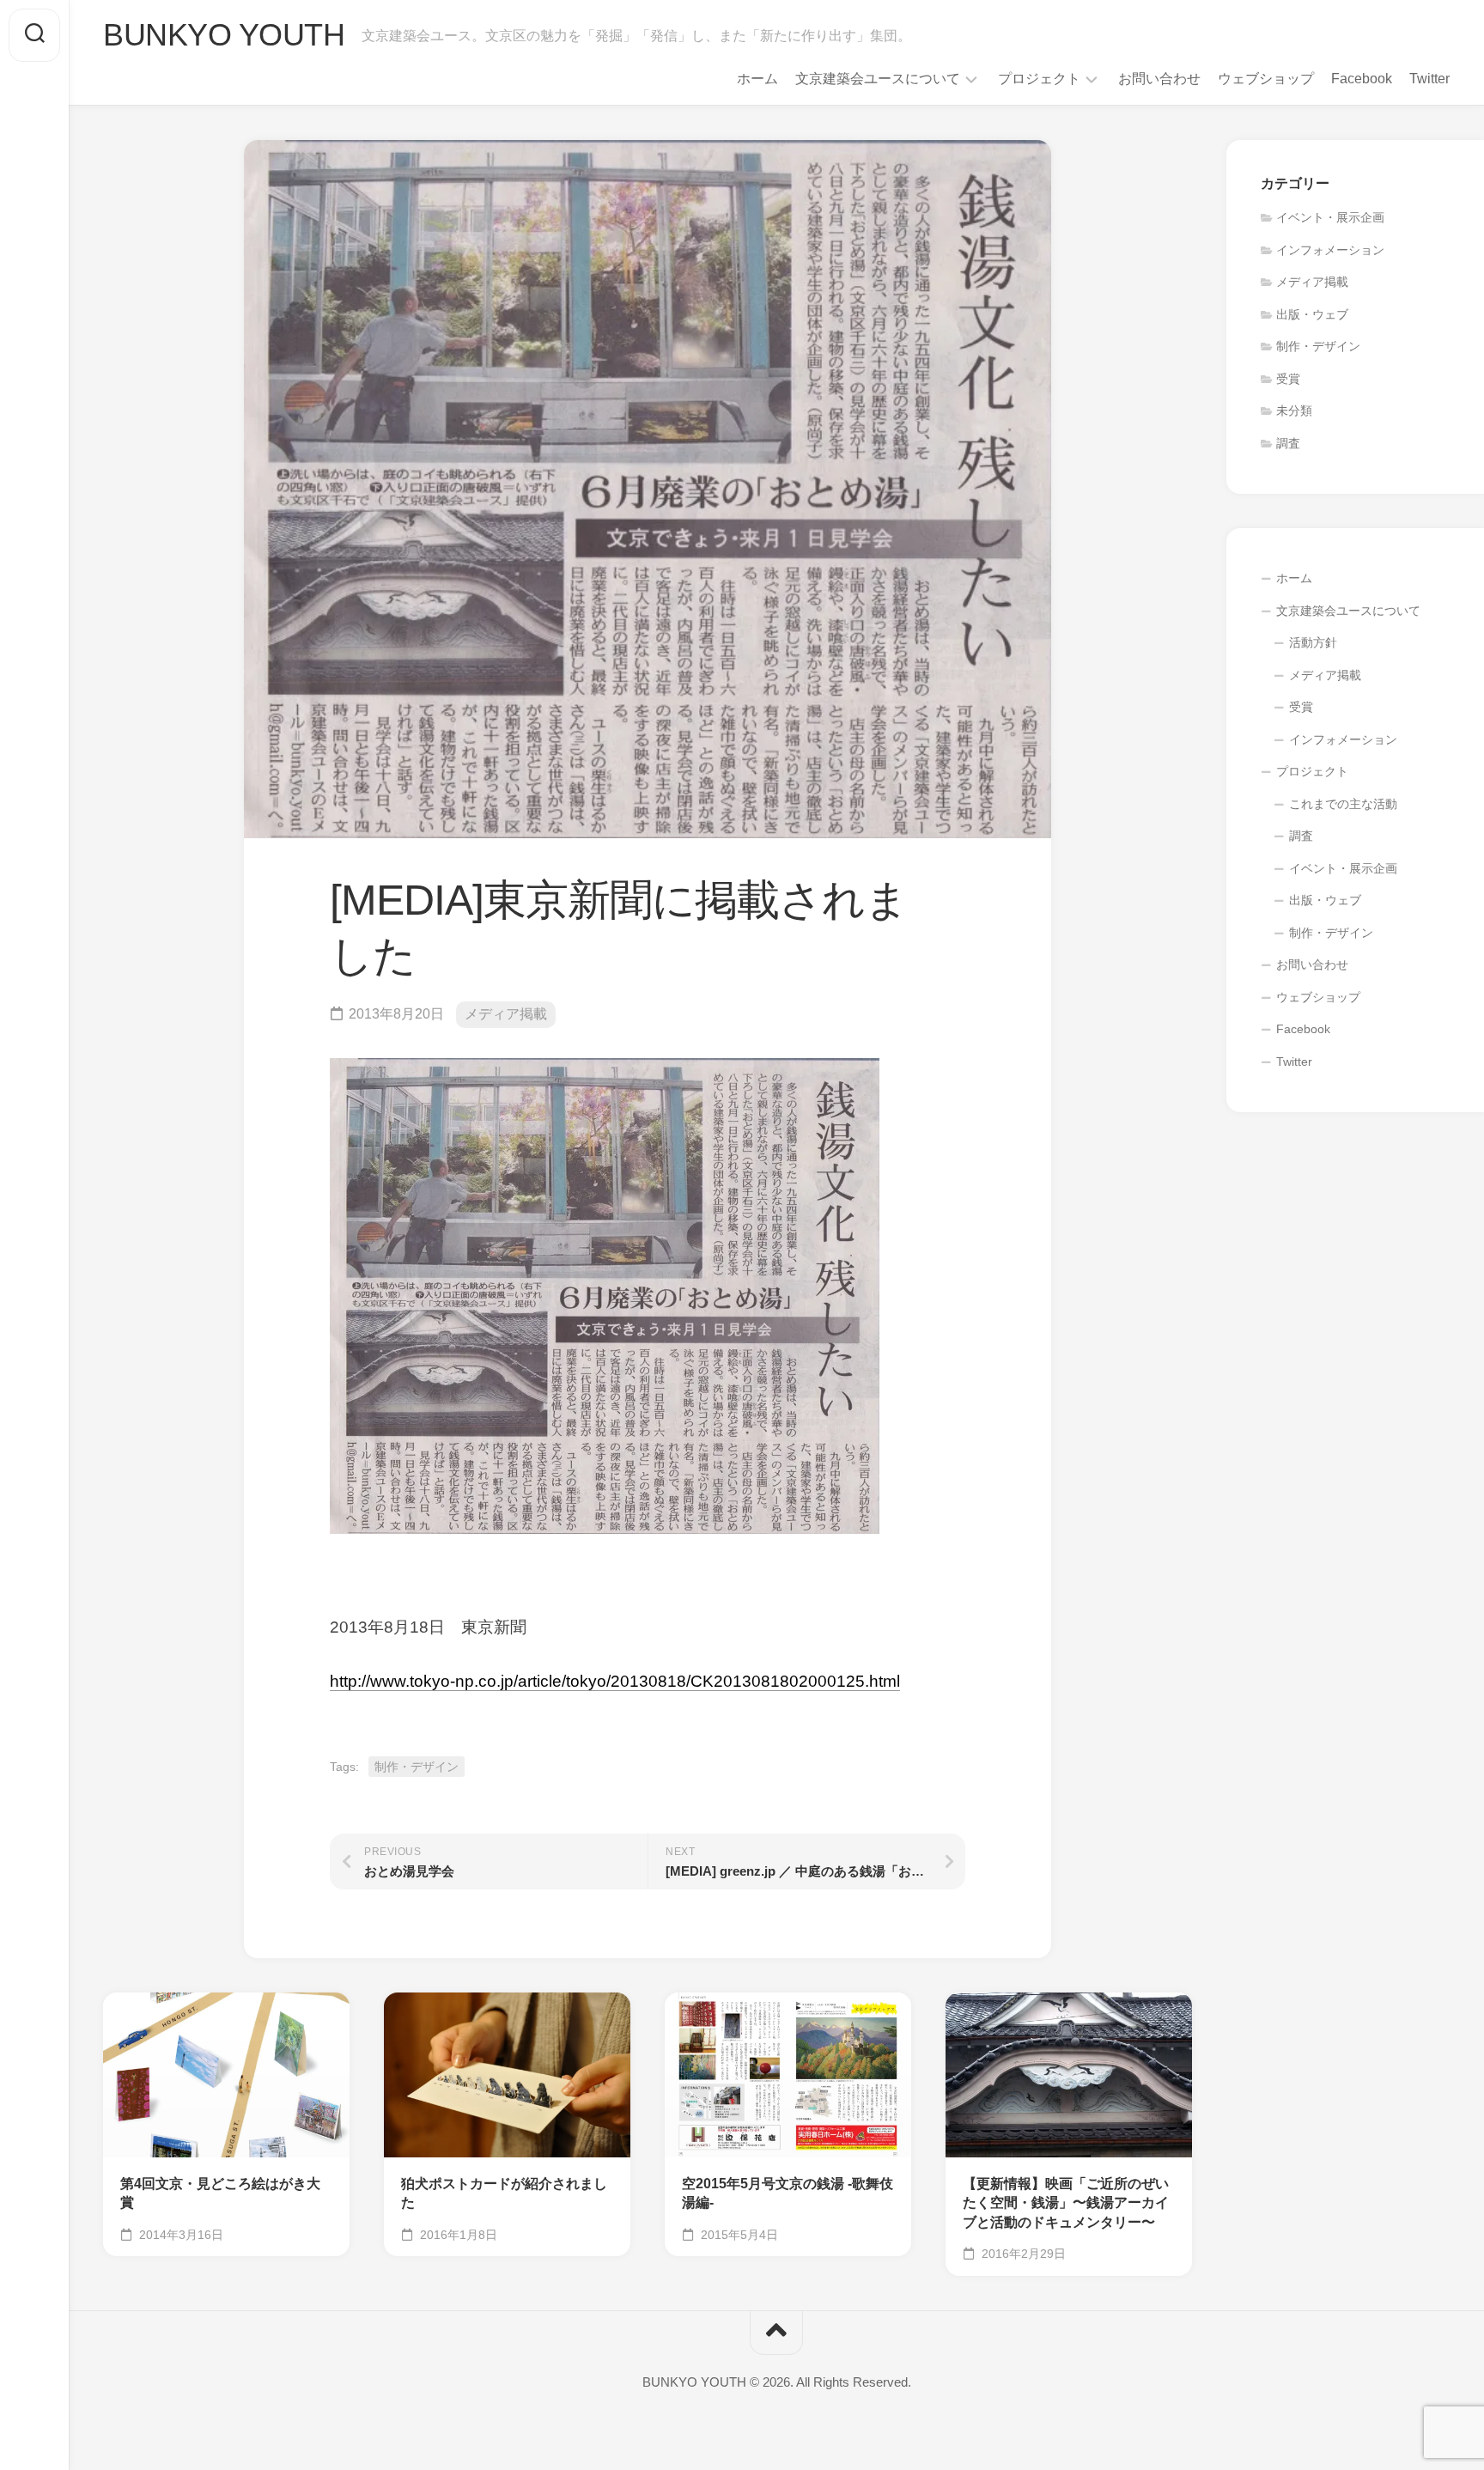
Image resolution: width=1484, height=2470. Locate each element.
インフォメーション (1330, 250)
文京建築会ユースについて (878, 79)
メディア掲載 (506, 1014)
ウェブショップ (1266, 79)
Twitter (1429, 79)
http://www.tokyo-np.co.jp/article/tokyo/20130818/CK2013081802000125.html (615, 1681)
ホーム (757, 79)
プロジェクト (1039, 79)
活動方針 (1313, 642)
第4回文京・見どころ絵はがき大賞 (220, 2193)
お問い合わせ (1159, 79)
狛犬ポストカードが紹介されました (504, 2193)
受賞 (1288, 379)
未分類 (1294, 411)
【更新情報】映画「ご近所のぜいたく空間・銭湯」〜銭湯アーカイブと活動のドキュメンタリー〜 (1066, 2203)
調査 (1288, 443)
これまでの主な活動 (1343, 804)
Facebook (1362, 79)
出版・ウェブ (1312, 314)
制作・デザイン (417, 1767)
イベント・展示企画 (1330, 217)
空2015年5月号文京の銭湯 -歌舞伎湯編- (788, 2193)
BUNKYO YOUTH (224, 35)
